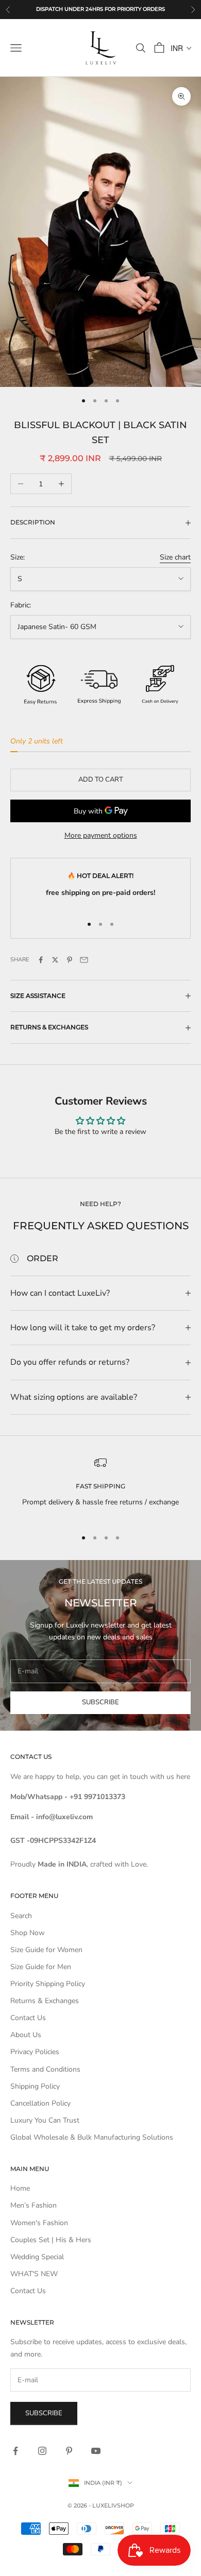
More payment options (101, 835)
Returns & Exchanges (45, 2001)
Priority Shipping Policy (48, 1984)
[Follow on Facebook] (15, 2451)
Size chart (175, 557)
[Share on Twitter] (55, 960)
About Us (26, 2035)
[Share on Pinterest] (70, 960)
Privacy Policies (35, 2052)
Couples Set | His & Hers (51, 2240)
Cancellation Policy (40, 2103)
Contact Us (28, 2018)
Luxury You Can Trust (45, 2120)
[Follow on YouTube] (96, 2451)
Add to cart (101, 779)
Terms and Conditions (45, 2069)
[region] (100, 1488)
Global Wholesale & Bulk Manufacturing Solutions (92, 2137)
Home (20, 2188)
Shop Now (28, 1933)
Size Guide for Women (46, 1950)
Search (21, 1916)
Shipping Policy (35, 2086)
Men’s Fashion (33, 2205)
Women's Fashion (39, 2223)
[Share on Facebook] (41, 960)
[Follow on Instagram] (42, 2451)
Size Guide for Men (41, 1967)
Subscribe (100, 1702)
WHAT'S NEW (34, 2274)
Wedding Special (37, 2257)
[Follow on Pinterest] (69, 2451)
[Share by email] (84, 960)
